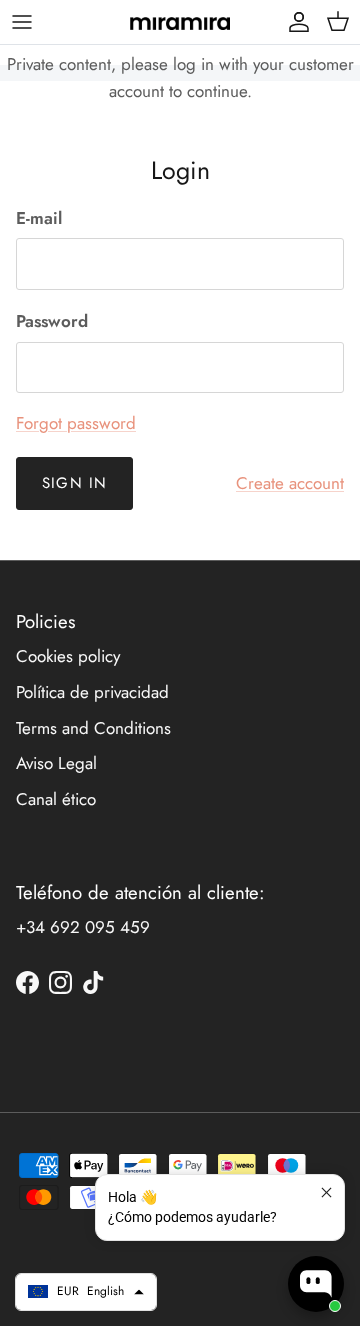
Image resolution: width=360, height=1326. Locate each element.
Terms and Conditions (93, 728)
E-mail (39, 218)
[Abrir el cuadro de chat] (316, 1284)
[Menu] (22, 22)
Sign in (74, 483)
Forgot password (76, 423)
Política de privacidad (92, 692)
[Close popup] (326, 1192)
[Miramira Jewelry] (180, 22)
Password (52, 321)
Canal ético (56, 799)
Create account (290, 483)
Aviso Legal (56, 763)
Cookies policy (68, 656)
